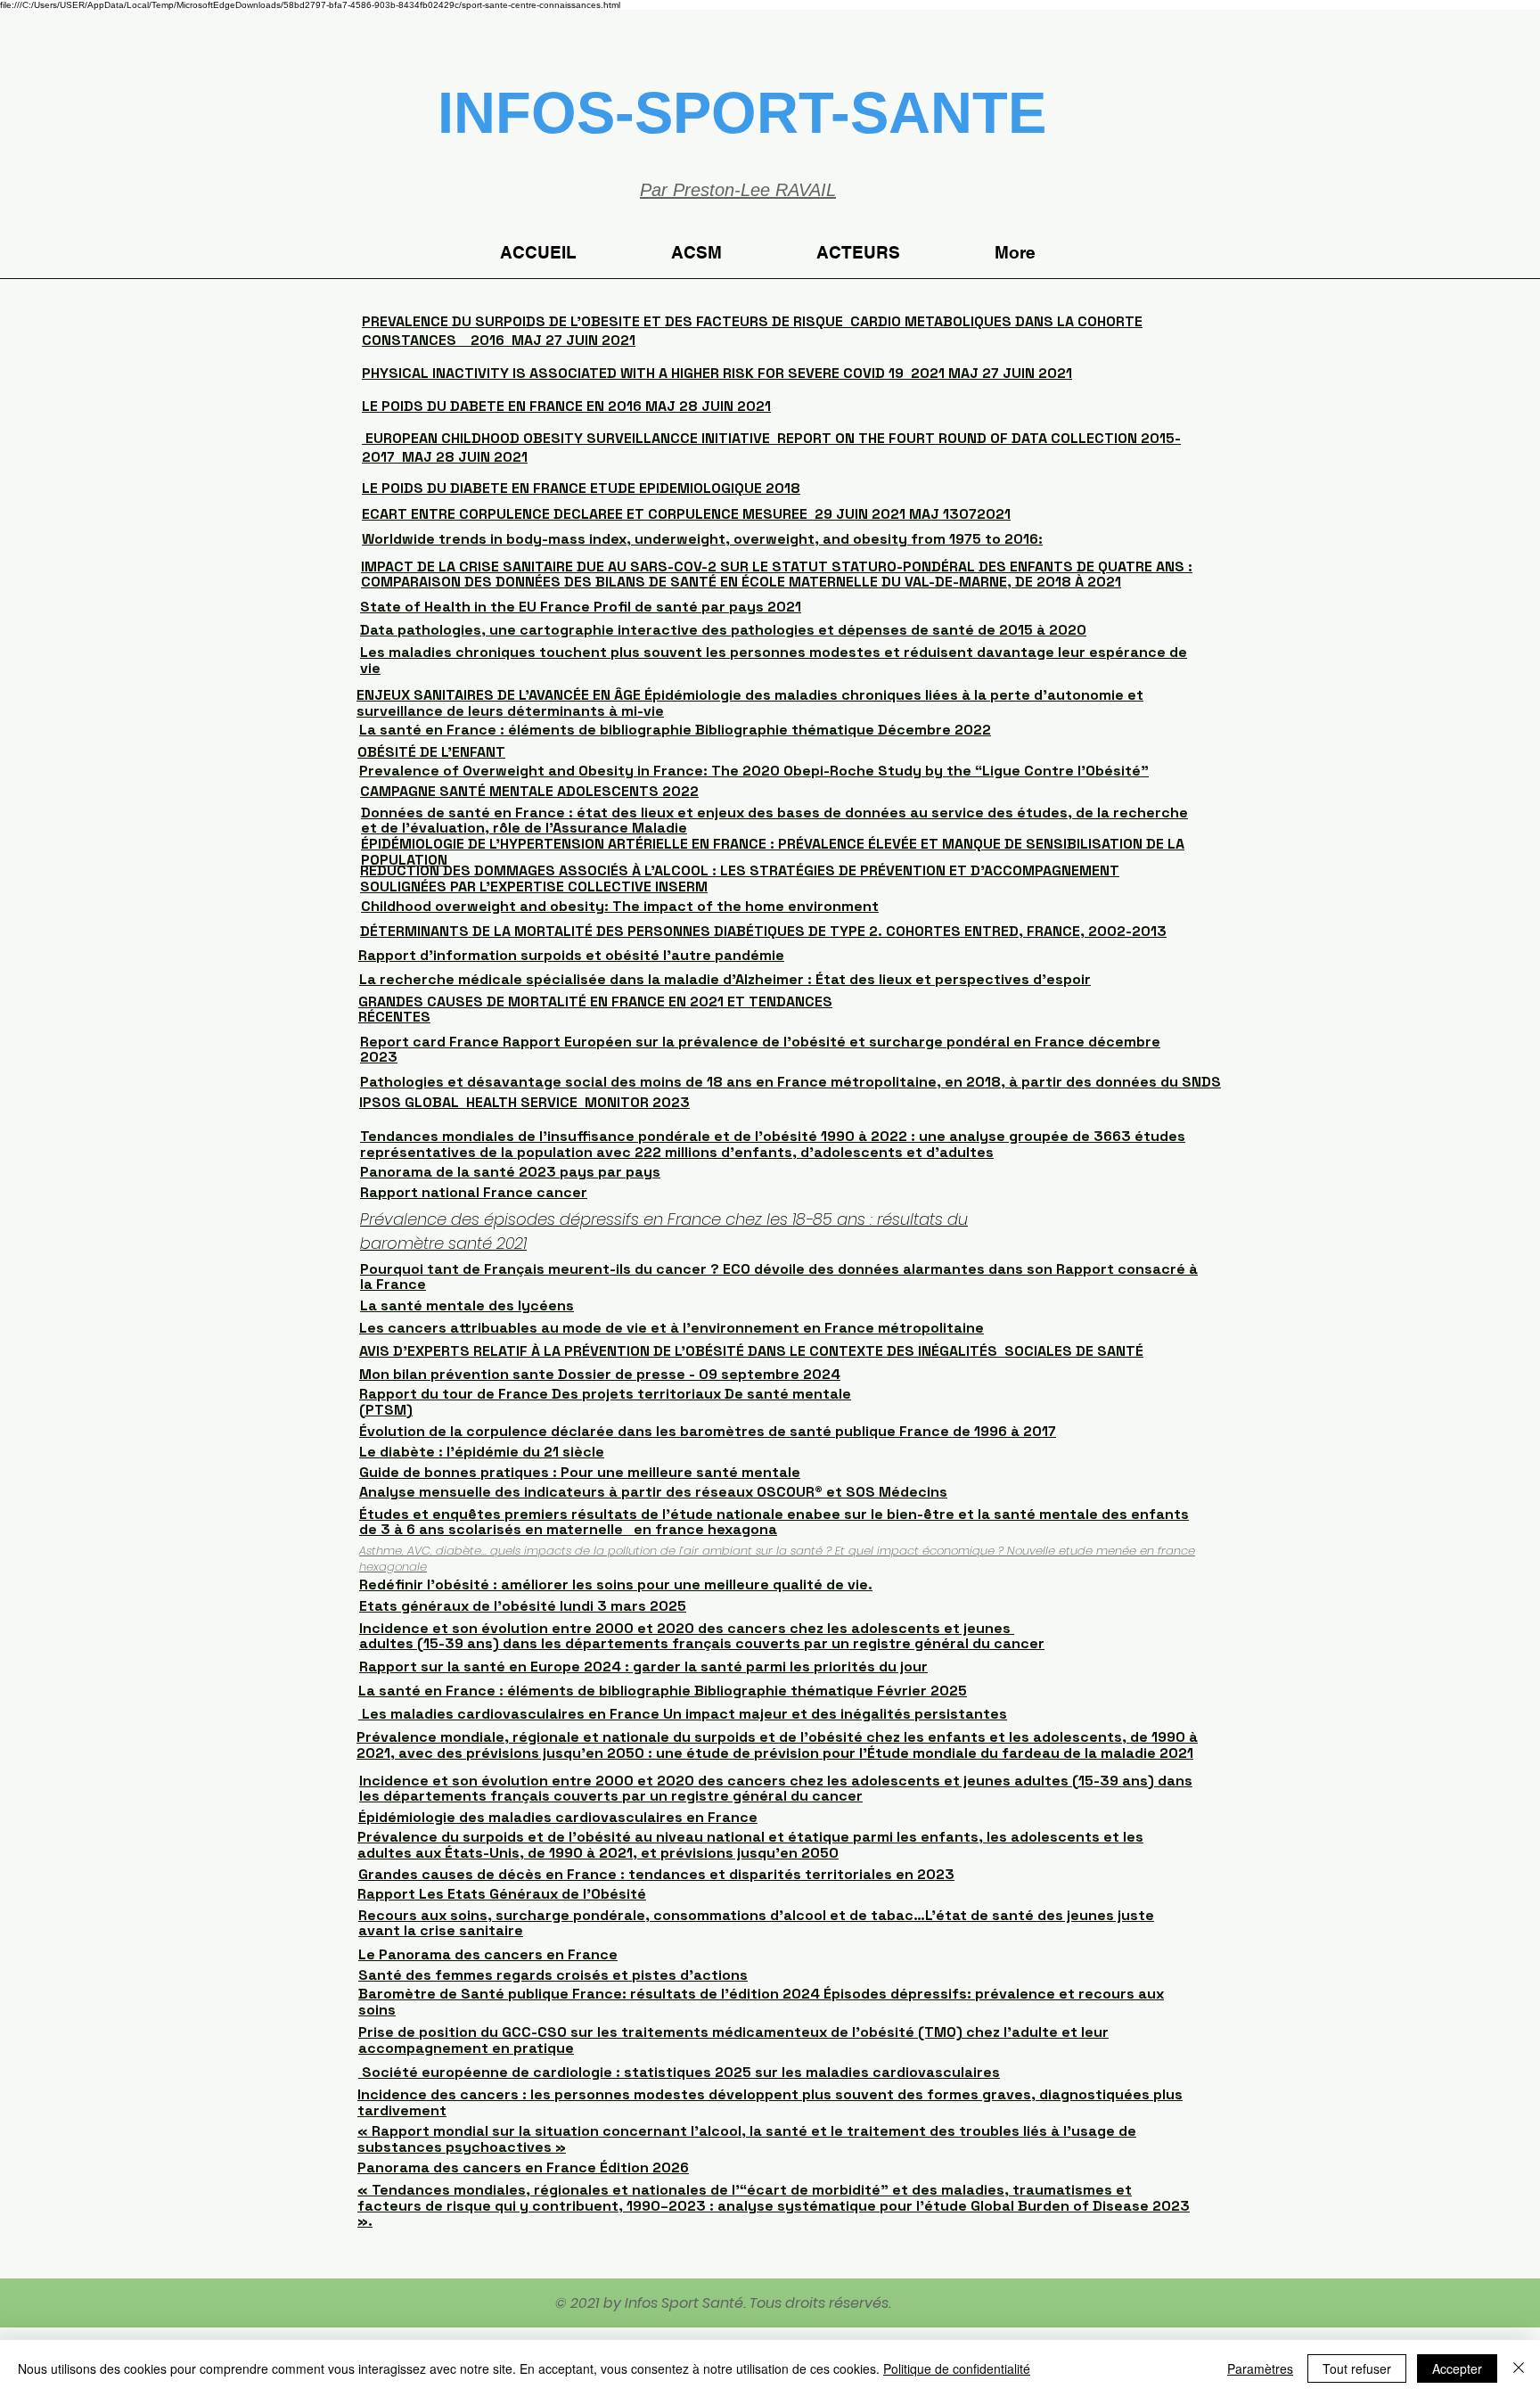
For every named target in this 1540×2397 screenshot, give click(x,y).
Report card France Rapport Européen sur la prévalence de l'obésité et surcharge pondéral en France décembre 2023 (760, 1050)
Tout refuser (1357, 2368)
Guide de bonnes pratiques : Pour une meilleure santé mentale (580, 1472)
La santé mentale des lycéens (467, 1305)
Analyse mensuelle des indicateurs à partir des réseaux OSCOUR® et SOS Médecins (653, 1492)
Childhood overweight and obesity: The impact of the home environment (620, 906)
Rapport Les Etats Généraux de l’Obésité (502, 1894)
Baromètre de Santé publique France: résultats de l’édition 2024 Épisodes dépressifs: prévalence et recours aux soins (761, 2002)
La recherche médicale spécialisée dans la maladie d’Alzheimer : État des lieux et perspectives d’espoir (725, 979)
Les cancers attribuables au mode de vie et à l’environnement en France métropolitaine (672, 1328)
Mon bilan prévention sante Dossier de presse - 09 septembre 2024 (600, 1374)
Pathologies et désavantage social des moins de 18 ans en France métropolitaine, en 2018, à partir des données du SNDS (790, 1082)
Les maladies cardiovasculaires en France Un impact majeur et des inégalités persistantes (683, 1714)
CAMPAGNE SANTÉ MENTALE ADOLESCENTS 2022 (529, 791)
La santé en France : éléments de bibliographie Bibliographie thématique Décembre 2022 (675, 730)
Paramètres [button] (1260, 2368)
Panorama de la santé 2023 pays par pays (510, 1172)
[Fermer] (1519, 2368)
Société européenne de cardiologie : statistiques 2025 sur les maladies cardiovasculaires (679, 2072)
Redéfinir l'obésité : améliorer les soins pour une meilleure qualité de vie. (616, 1584)
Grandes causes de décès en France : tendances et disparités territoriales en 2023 (656, 1874)
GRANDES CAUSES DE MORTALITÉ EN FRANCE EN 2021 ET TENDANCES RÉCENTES (595, 1010)
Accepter (1457, 2368)
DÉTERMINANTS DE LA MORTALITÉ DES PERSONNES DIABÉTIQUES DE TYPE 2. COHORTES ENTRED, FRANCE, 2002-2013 (763, 931)
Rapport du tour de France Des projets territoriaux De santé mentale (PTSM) (605, 1402)
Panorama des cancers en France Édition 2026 (523, 2167)
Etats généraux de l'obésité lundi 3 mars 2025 (523, 1606)
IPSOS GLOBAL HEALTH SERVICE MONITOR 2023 (524, 1102)
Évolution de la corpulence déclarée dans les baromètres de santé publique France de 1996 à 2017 (708, 1431)
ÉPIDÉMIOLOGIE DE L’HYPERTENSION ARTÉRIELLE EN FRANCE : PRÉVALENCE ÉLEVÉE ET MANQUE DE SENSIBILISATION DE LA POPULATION (773, 852)
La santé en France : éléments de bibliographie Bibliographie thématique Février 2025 (663, 1691)
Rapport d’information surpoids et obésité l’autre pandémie (571, 955)
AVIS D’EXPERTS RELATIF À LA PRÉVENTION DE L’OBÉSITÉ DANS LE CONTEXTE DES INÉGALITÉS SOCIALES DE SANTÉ (751, 1351)
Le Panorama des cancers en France (488, 1954)
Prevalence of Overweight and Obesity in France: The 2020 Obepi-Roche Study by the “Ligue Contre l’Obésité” (754, 771)
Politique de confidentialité (957, 2368)
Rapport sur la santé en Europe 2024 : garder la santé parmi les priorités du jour (643, 1666)
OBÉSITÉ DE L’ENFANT (431, 752)
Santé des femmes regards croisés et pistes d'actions (553, 1975)
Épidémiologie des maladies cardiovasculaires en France (558, 1817)
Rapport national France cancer (474, 1192)
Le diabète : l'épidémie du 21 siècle (482, 1452)
